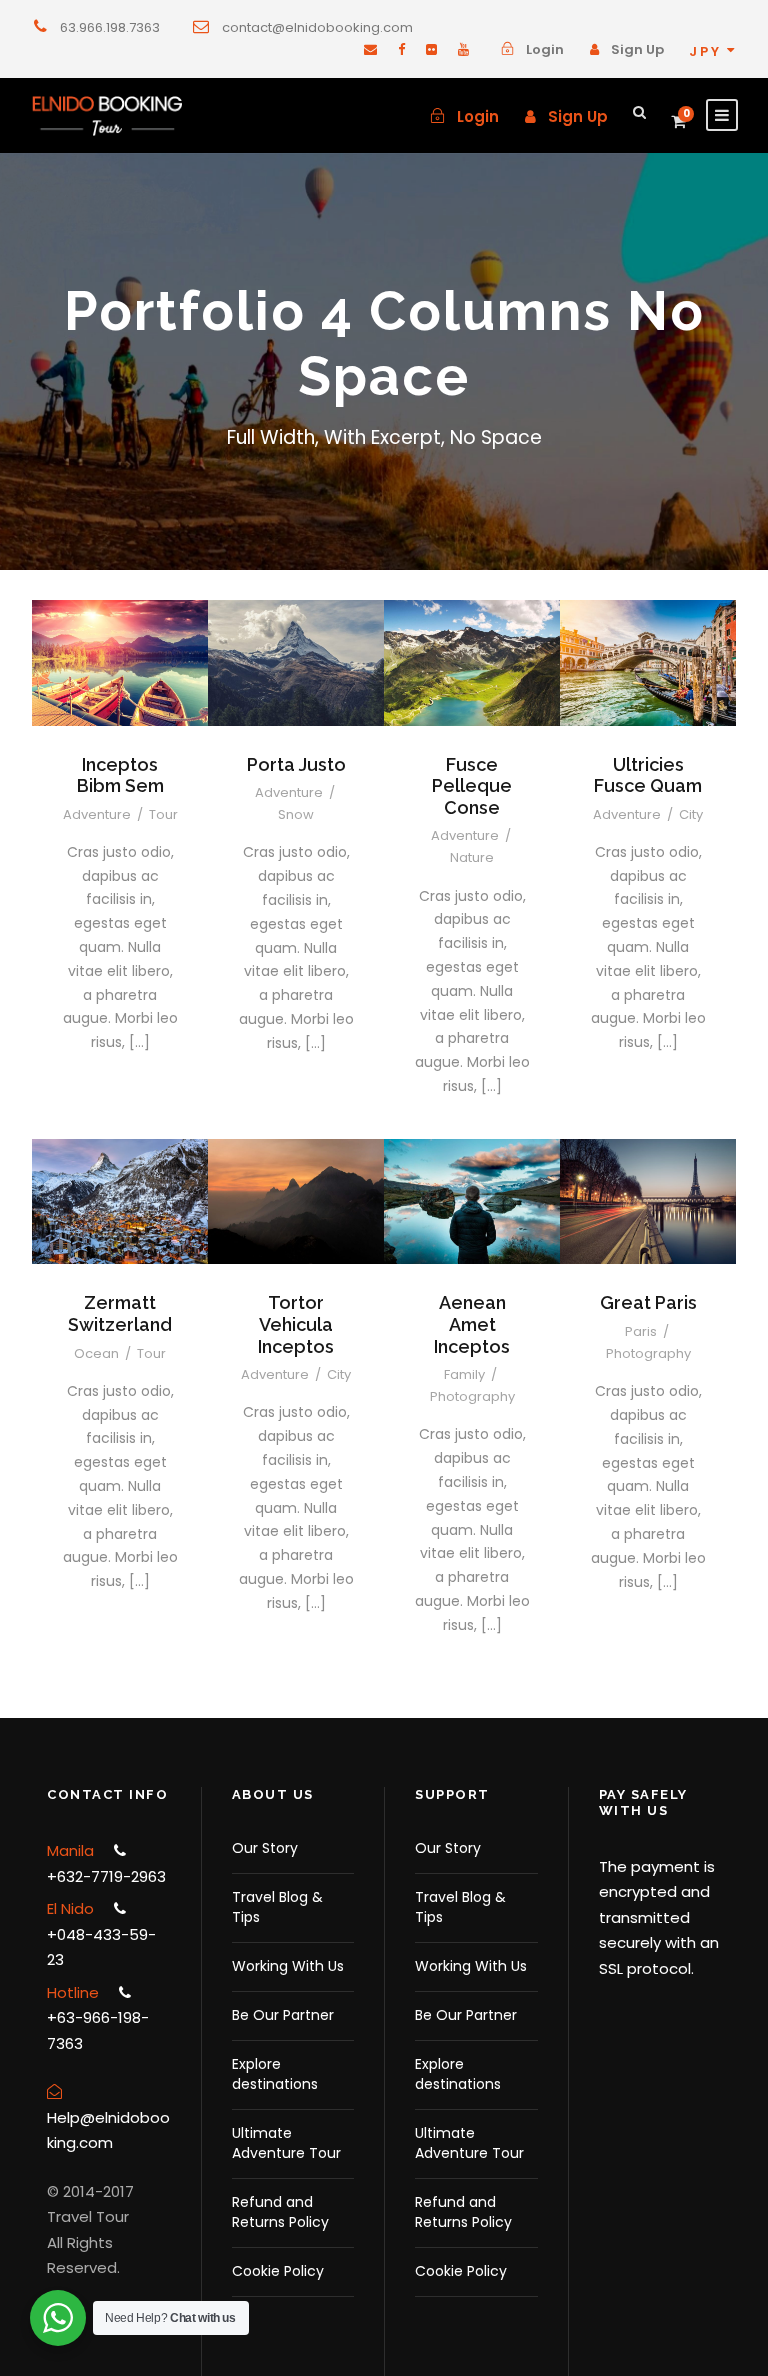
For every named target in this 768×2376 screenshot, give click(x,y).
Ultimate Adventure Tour (286, 2143)
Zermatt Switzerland (120, 1313)
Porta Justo (296, 764)
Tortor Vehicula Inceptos (296, 1324)
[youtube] (463, 49)
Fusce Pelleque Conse (472, 786)
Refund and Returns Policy (280, 2212)
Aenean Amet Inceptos (472, 1324)
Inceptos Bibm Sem (120, 775)
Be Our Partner (283, 2015)
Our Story (265, 1848)
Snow (296, 814)
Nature (472, 857)
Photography (472, 1396)
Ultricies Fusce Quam (648, 775)
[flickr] (431, 49)
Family (464, 1374)
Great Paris (648, 1302)
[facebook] (401, 49)
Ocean (96, 1353)
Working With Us (288, 1966)
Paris (641, 1331)
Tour (163, 814)
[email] (370, 49)
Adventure (97, 814)
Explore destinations (275, 2074)
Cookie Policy (278, 2271)
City (691, 814)
